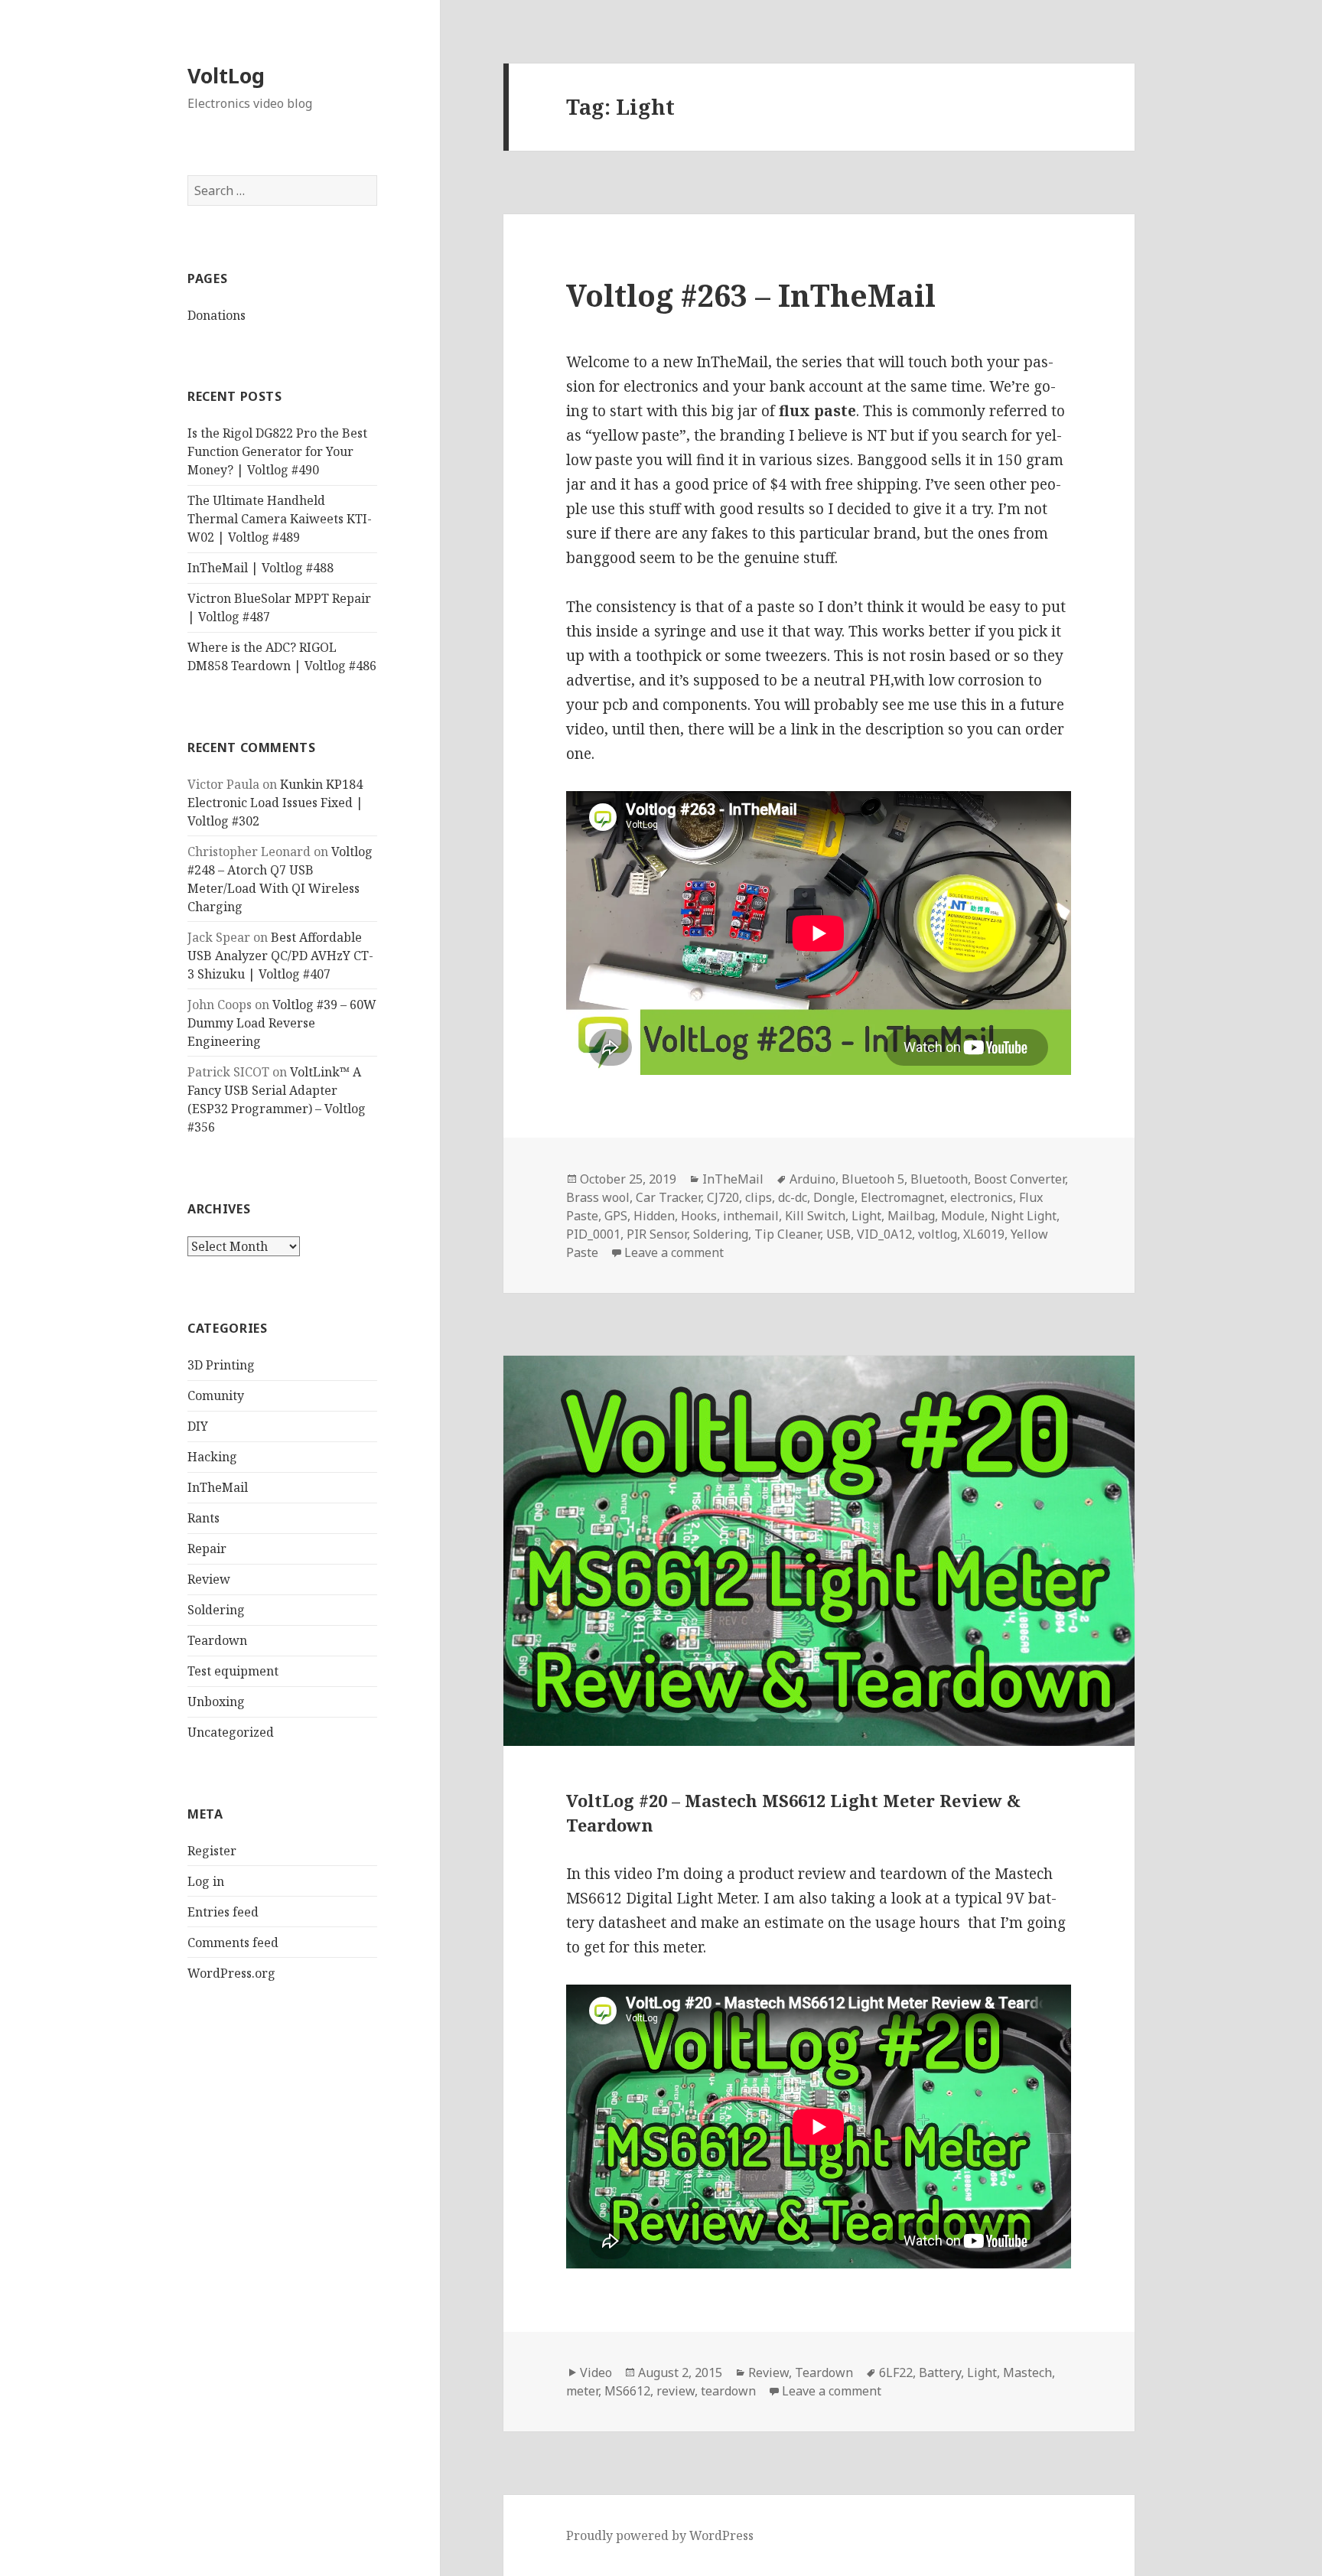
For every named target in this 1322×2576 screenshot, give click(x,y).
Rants (204, 1518)
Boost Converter (1019, 1179)
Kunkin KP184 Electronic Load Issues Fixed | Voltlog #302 (275, 803)
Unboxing (216, 1702)
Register (212, 1851)
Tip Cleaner (787, 1234)
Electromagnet (902, 1197)
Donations (217, 315)
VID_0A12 (884, 1234)
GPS (616, 1216)
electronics (982, 1197)
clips (759, 1197)
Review (209, 1579)
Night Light (1024, 1216)
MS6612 (627, 2391)
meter (582, 2391)
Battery (940, 2372)
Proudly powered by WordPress (660, 2535)
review (676, 2391)
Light (866, 1216)
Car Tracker (668, 1197)
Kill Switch (815, 1216)
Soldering (216, 1610)
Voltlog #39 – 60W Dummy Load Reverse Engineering (282, 1023)
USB (838, 1234)
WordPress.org (231, 1973)
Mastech (1027, 2372)
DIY (198, 1426)
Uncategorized (231, 1732)
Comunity (216, 1395)
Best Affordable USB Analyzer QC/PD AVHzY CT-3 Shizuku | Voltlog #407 (280, 956)
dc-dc (793, 1197)
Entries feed (223, 1912)
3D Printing (221, 1365)
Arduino (812, 1179)
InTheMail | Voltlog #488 (260, 568)
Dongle (834, 1197)
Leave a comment (674, 1252)
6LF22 (896, 2372)
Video (596, 2372)
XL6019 (984, 1234)
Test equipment (233, 1671)
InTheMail (218, 1487)
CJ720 (723, 1197)
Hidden (654, 1216)
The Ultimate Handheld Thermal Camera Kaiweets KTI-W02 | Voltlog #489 (280, 519)
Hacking (212, 1457)
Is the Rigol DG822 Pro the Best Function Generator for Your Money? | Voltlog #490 (277, 451)
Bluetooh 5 (873, 1179)
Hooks (699, 1216)
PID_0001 (593, 1234)
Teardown (217, 1640)
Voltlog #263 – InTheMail (751, 295)
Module (963, 1216)
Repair (207, 1549)
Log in (206, 1881)
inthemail (751, 1216)
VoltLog (226, 75)
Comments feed (233, 1943)
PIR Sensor (657, 1234)
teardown (728, 2391)
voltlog (938, 1234)
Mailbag (911, 1216)
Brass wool (598, 1197)
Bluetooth (939, 1179)
